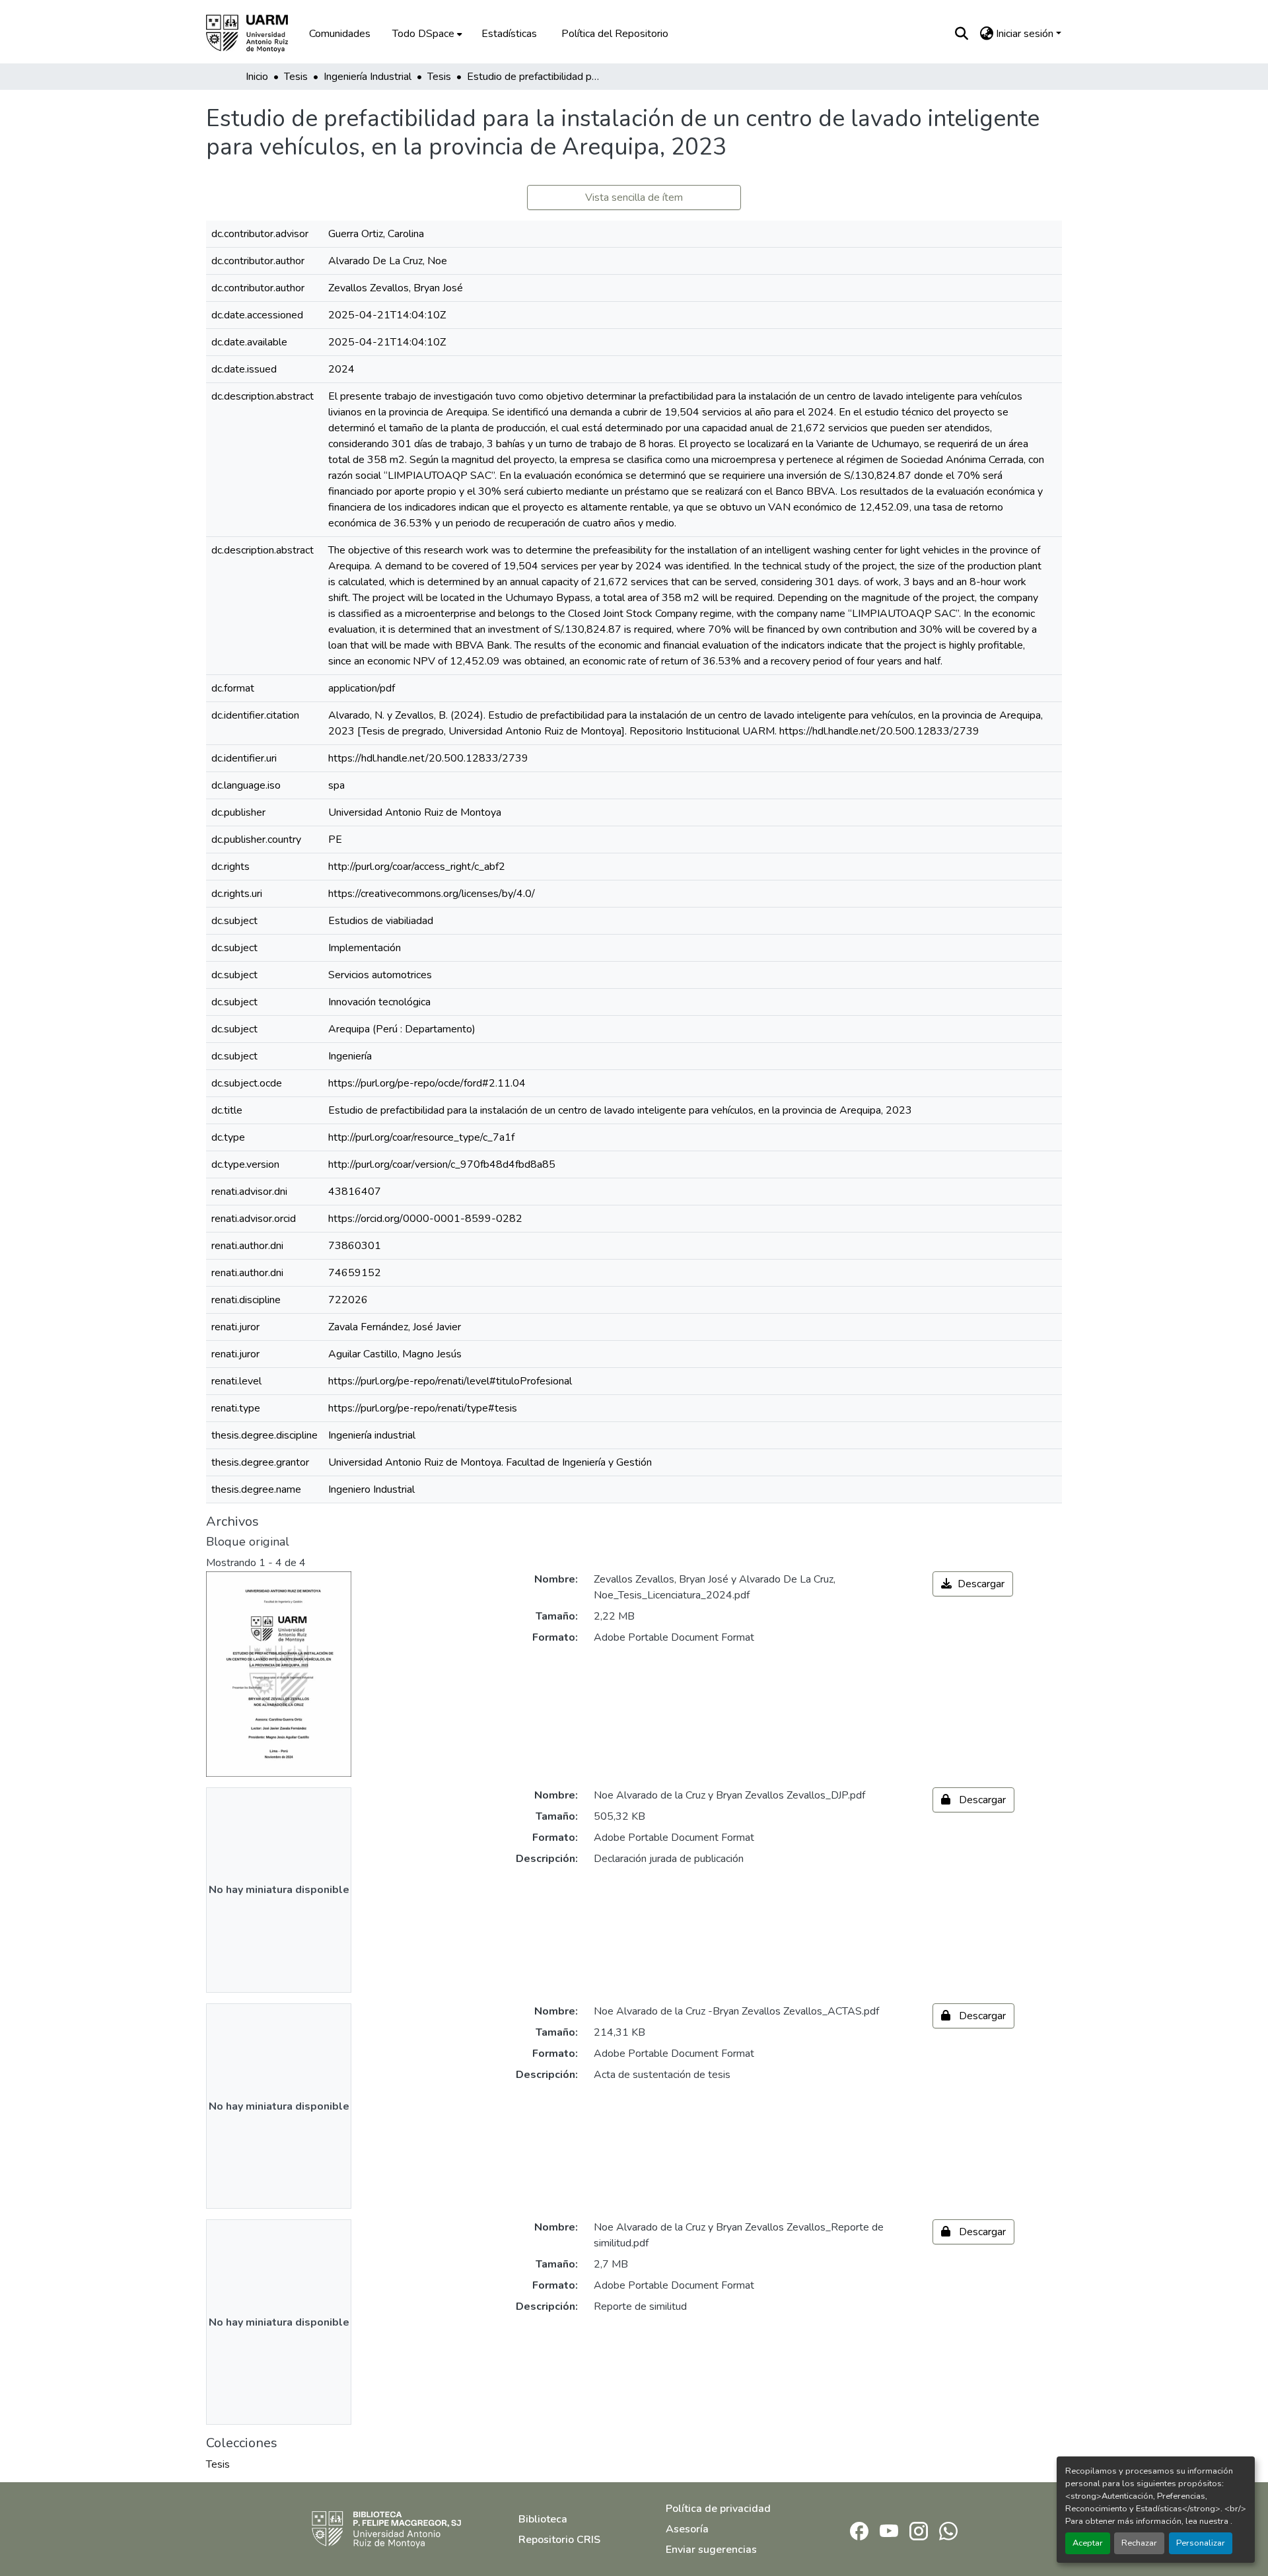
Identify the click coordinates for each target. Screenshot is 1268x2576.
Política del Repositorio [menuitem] (615, 34)
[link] (973, 1584)
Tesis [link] (296, 77)
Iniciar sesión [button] (1026, 34)
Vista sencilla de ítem (634, 197)
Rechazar (1139, 2543)
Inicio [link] (257, 77)
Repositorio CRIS (559, 2540)
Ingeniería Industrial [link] (368, 77)
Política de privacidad (718, 2509)
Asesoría (687, 2529)
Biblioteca (543, 2519)
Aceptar (1088, 2543)
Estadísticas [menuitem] (509, 34)
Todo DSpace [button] (423, 34)
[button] (256, 34)
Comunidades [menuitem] (340, 34)
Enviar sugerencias (711, 2550)
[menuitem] (426, 34)
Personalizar (1201, 2543)
